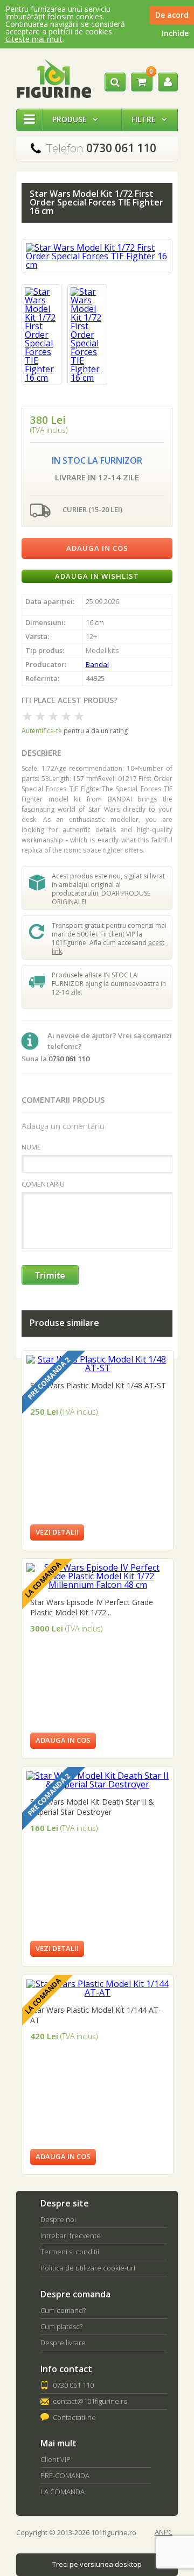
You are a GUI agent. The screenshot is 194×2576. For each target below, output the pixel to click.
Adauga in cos (97, 548)
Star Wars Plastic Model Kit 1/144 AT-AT (96, 2015)
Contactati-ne (74, 2417)
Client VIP (56, 2459)
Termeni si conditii (70, 2252)
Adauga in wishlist (97, 576)
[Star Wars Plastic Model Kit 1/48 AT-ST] (98, 1368)
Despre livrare (63, 2343)
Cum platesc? (61, 2326)
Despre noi (58, 2219)
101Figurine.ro (54, 79)
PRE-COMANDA (65, 2475)
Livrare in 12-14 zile (97, 477)
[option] (41, 335)
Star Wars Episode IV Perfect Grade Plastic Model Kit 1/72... (92, 1607)
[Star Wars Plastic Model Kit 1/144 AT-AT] (98, 1992)
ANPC (164, 2532)
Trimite (51, 1276)
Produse (75, 119)
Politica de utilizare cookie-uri (88, 2268)
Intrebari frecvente (71, 2236)
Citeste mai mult (34, 39)
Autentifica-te (42, 731)
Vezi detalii (57, 1532)
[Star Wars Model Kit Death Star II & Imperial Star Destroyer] (98, 1784)
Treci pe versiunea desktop (97, 2564)
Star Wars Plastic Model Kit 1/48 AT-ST (98, 1385)
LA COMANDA (63, 2492)
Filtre (149, 119)
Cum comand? (63, 2310)
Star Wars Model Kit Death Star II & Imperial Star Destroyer (92, 1807)
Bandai (97, 664)
